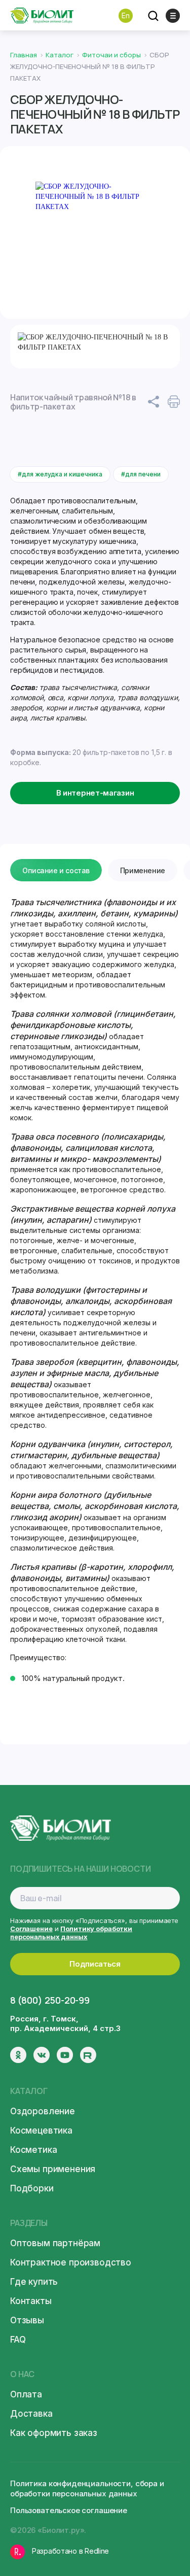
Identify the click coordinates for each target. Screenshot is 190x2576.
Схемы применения (53, 2169)
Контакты (31, 2301)
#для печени (141, 474)
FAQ (18, 2340)
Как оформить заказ (54, 2433)
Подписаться (95, 1964)
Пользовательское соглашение (69, 2510)
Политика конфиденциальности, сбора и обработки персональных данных (87, 2488)
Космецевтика (41, 2131)
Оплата (26, 2394)
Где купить (34, 2282)
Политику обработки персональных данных (71, 1933)
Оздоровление (43, 2111)
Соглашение (31, 1929)
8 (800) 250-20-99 (50, 2000)
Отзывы (27, 2320)
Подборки (32, 2188)
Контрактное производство (71, 2262)
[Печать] (174, 402)
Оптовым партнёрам (55, 2243)
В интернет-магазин (95, 793)
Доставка (31, 2414)
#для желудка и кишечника (60, 474)
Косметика (33, 2150)
